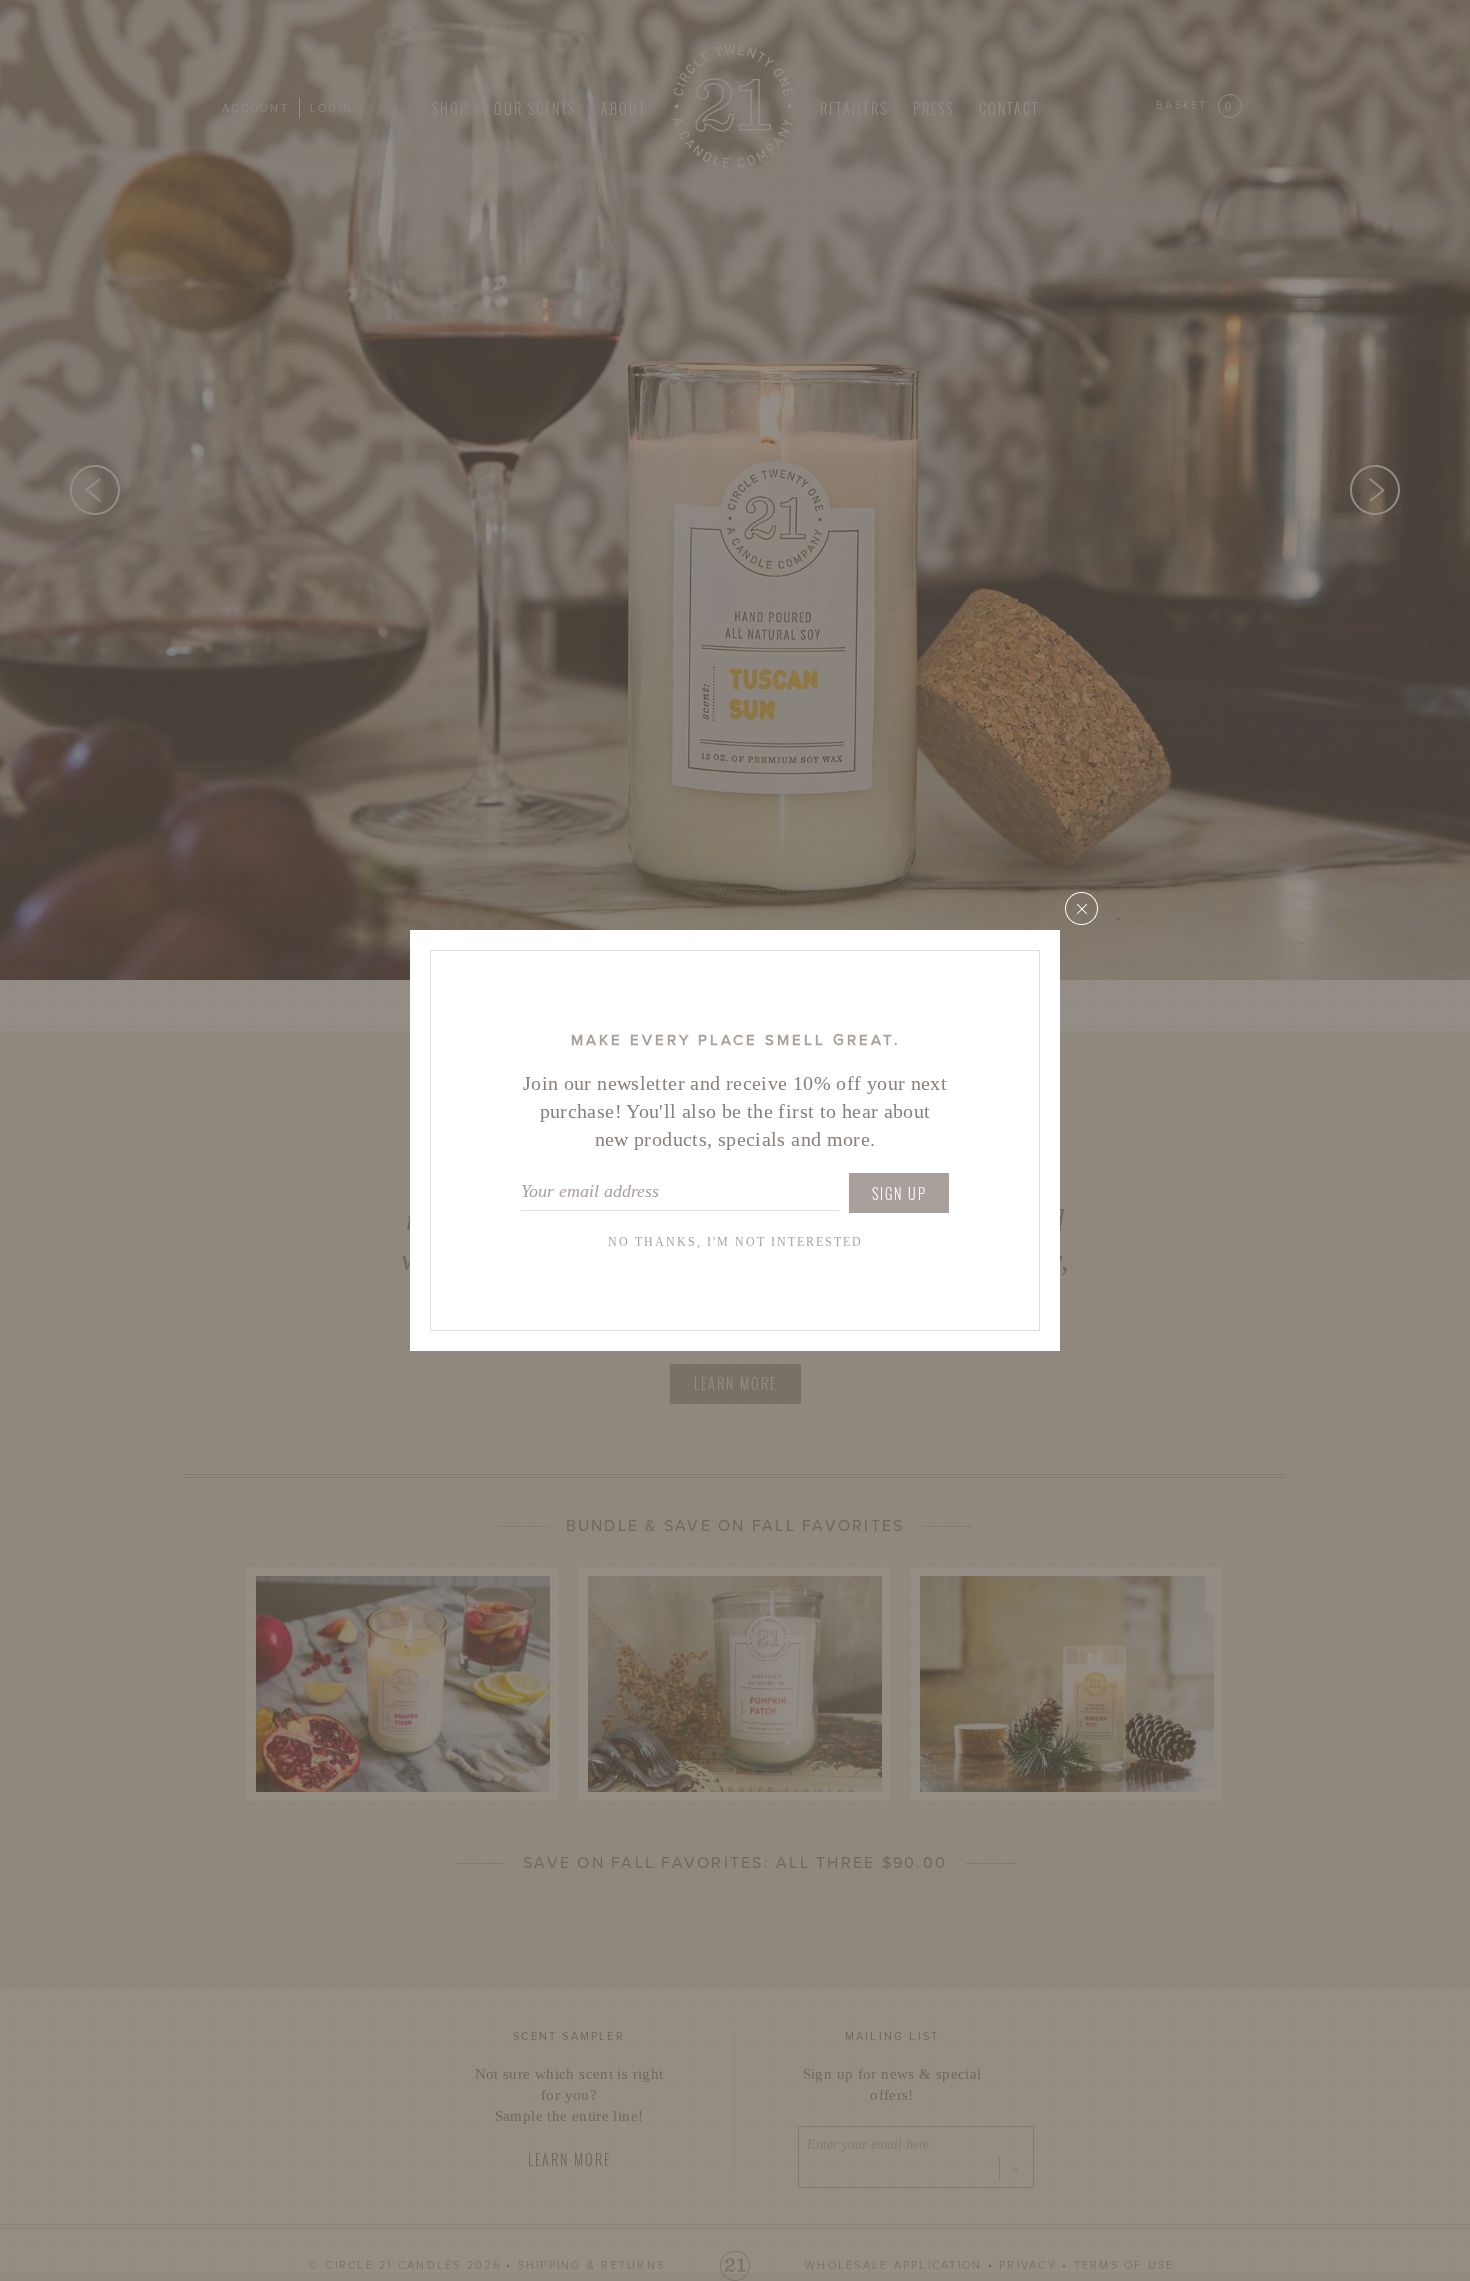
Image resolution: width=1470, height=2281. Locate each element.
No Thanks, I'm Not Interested (735, 1242)
